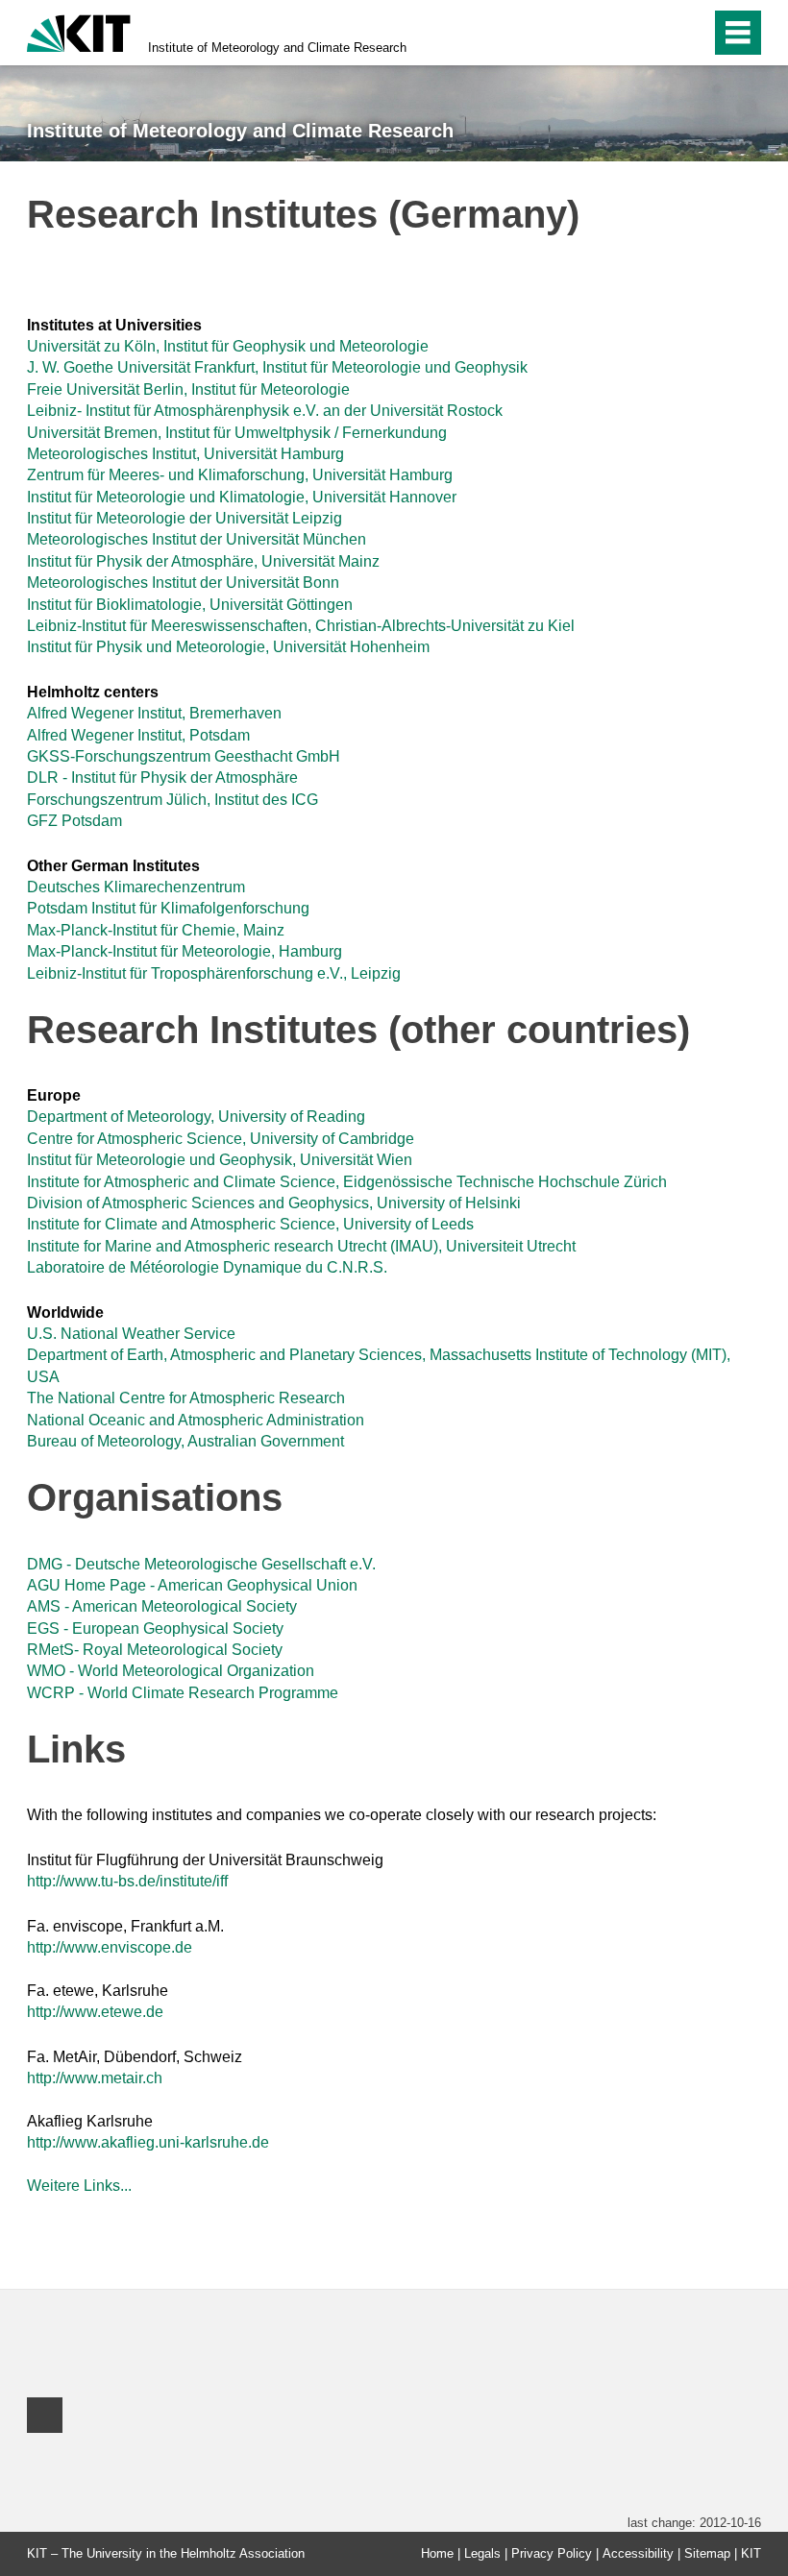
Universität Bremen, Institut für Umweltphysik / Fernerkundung (237, 433)
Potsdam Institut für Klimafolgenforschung (168, 908)
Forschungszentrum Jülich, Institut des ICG (172, 800)
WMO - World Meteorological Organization (171, 1671)
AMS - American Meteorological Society (162, 1606)
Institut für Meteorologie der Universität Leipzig (185, 518)
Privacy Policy (552, 2553)
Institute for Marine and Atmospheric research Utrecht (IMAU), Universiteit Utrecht (301, 1246)
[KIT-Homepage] (79, 31)
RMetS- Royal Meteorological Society (155, 1650)
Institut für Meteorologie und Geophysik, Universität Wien (220, 1160)
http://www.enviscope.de (110, 1947)
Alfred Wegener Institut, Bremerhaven (154, 713)
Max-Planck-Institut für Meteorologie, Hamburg (185, 951)
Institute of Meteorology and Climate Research (277, 48)
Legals (482, 2553)
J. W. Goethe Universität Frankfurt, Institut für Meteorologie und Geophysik (277, 367)
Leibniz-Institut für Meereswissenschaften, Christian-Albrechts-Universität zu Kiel (301, 626)
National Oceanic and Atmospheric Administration (196, 1420)
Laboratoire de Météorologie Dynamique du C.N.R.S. (207, 1267)
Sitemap (707, 2553)
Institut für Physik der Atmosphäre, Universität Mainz (203, 561)
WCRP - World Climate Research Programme (183, 1693)
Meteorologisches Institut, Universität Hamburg (185, 454)
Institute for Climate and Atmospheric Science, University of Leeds (250, 1224)
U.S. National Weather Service (131, 1334)
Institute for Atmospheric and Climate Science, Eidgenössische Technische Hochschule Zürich (347, 1182)
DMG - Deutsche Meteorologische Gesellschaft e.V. (201, 1564)
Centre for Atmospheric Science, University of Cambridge (221, 1139)
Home (437, 2553)
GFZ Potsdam (74, 821)
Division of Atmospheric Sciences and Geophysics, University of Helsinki (274, 1203)
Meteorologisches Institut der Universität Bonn (183, 583)
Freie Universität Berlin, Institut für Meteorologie (188, 389)
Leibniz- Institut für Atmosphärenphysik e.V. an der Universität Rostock (265, 411)
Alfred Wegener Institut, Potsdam (138, 735)
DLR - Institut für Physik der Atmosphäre (162, 778)
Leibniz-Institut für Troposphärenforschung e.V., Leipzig (214, 973)
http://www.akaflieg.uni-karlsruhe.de (148, 2142)
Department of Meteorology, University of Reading (196, 1117)
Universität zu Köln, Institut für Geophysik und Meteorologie (228, 346)
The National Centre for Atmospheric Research (186, 1398)
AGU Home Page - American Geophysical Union (192, 1585)
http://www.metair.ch (95, 2078)
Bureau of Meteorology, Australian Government (185, 1441)
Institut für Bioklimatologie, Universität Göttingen (190, 605)
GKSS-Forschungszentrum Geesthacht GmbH (184, 756)
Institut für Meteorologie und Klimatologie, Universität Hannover (242, 497)
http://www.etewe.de (95, 2012)
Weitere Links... (79, 2186)
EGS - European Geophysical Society (155, 1628)
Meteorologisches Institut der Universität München (197, 539)
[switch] (655, 33)
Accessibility (638, 2553)
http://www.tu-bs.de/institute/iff (127, 1881)
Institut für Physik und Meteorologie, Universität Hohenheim (228, 647)
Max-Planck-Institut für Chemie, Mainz (156, 930)
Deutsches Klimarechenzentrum (136, 887)
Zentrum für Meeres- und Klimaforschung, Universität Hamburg (240, 475)
